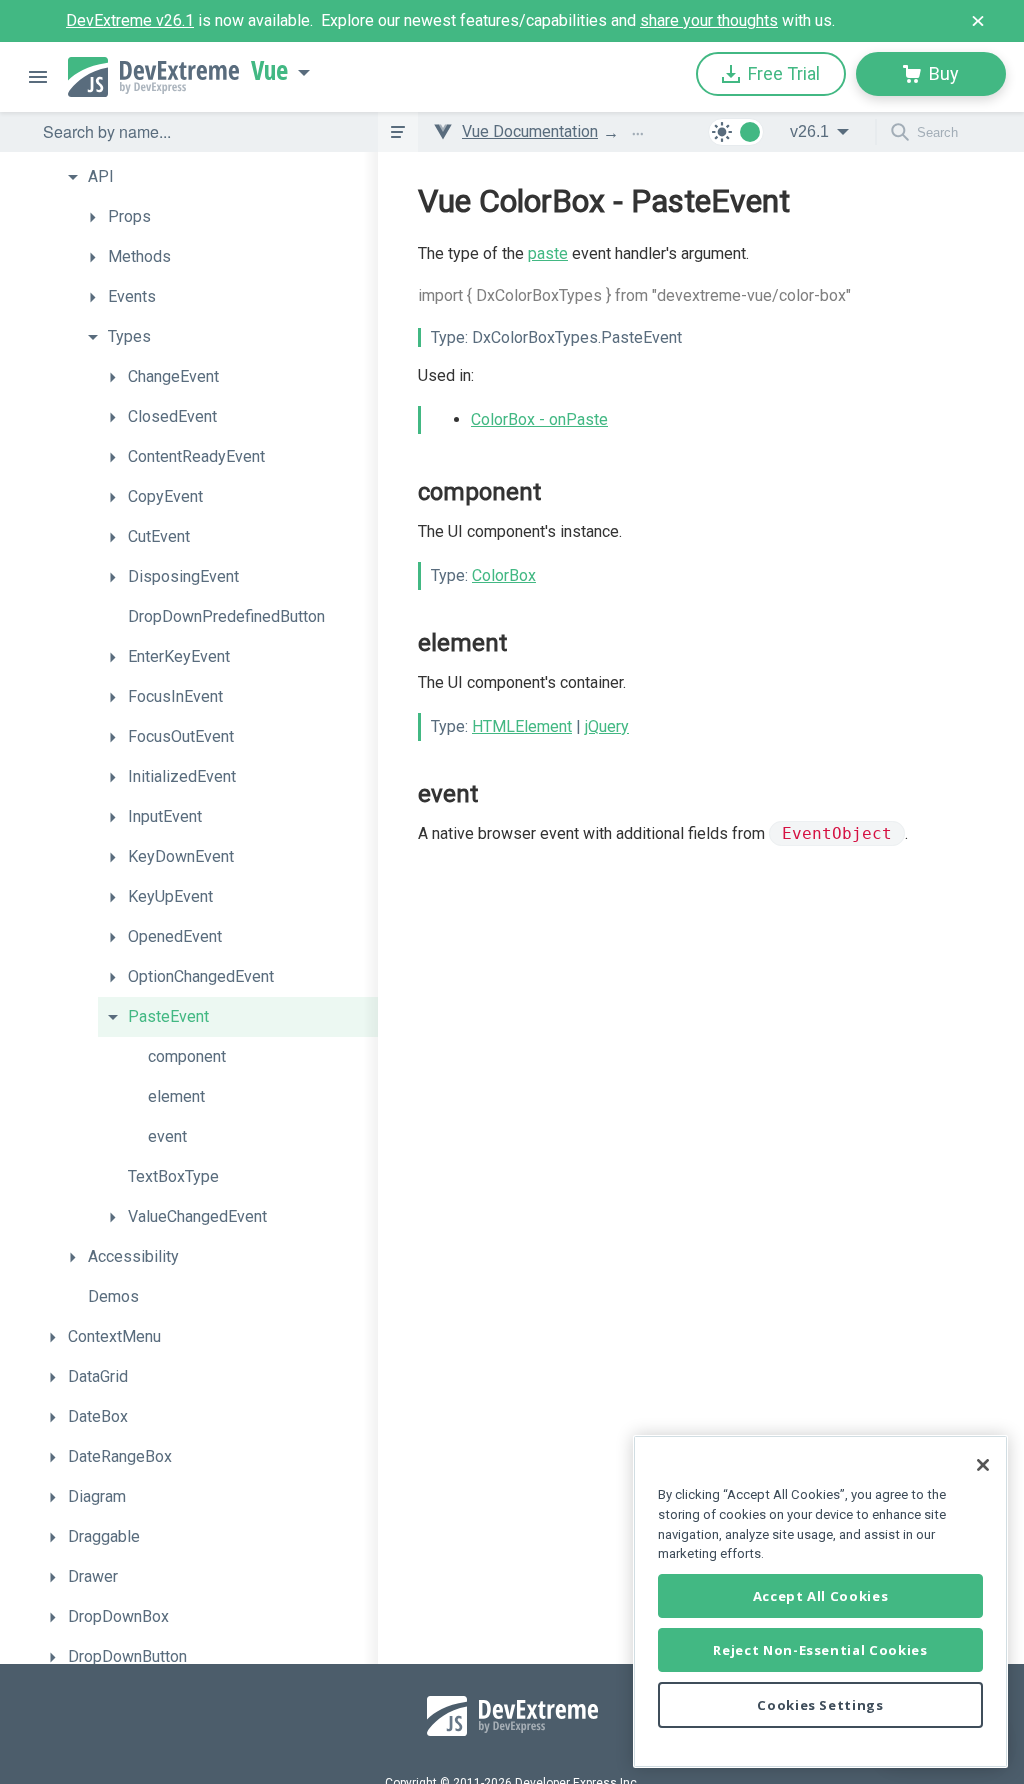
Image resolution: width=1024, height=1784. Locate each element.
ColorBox (504, 575)
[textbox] (198, 132)
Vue (269, 71)
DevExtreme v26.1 (130, 20)
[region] (820, 1601)
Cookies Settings (820, 1705)
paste (548, 253)
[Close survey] (978, 21)
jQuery (607, 726)
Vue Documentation (530, 131)
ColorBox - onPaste (539, 419)
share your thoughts (709, 20)
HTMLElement (522, 726)
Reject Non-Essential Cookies (820, 1650)
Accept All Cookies (821, 1596)
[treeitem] (218, 177)
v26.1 (809, 131)
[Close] (983, 1465)
